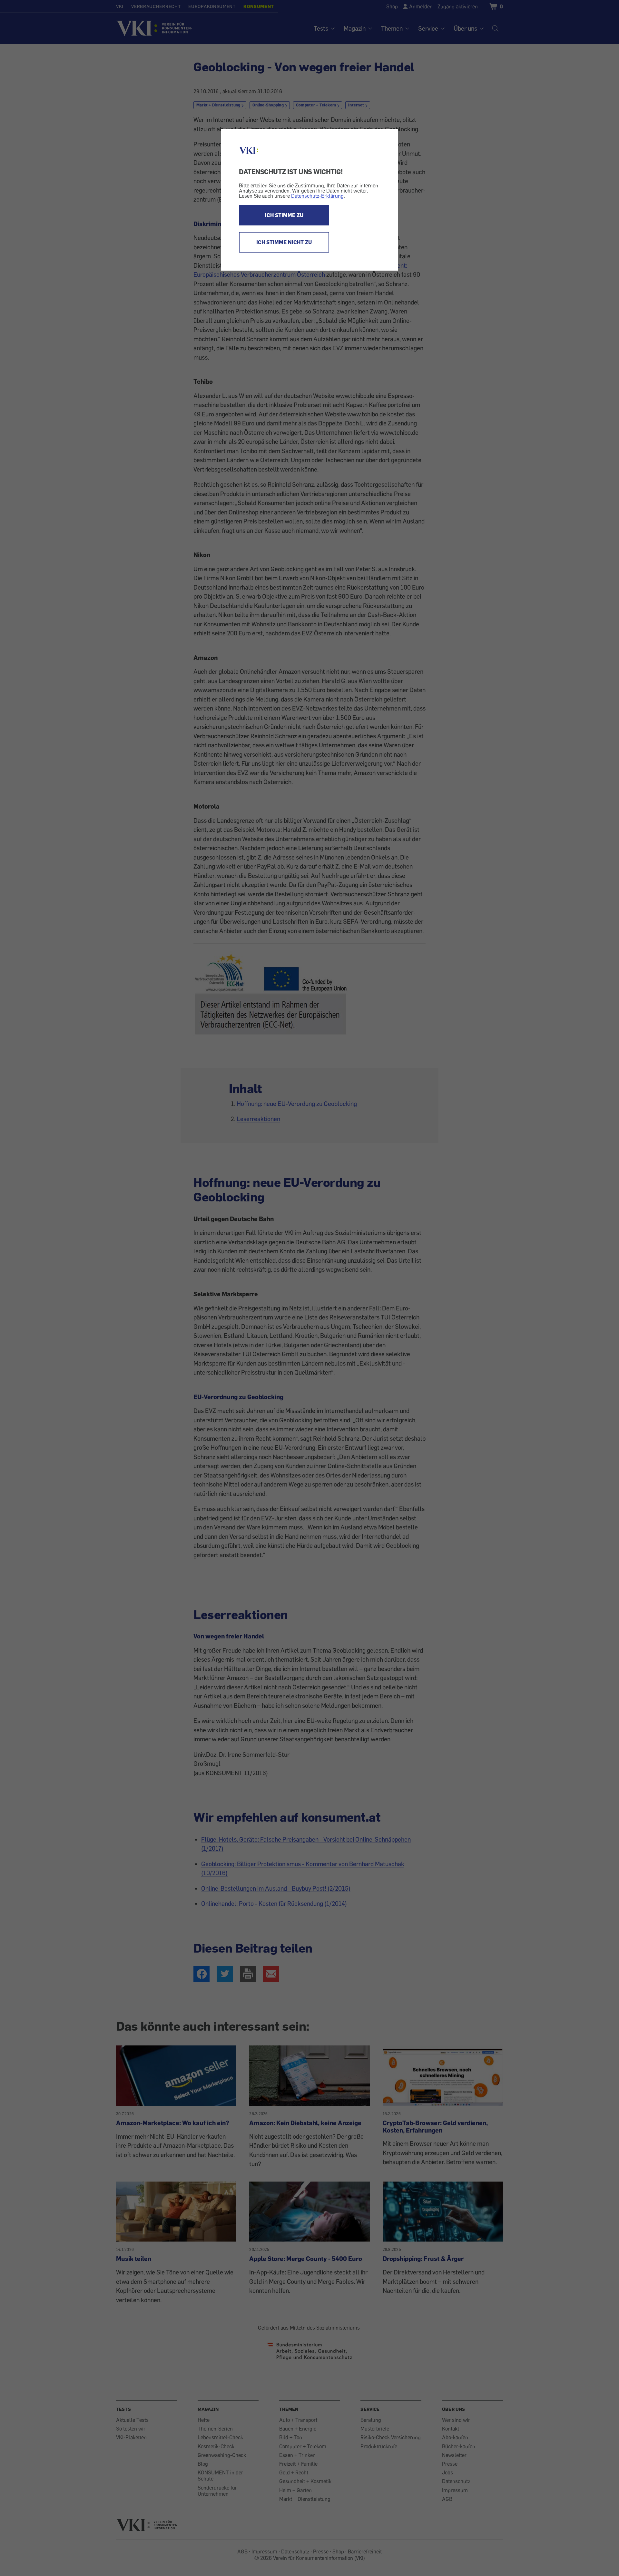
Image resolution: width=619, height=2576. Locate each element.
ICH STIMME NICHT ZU (284, 242)
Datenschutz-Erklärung (317, 196)
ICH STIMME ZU (284, 215)
